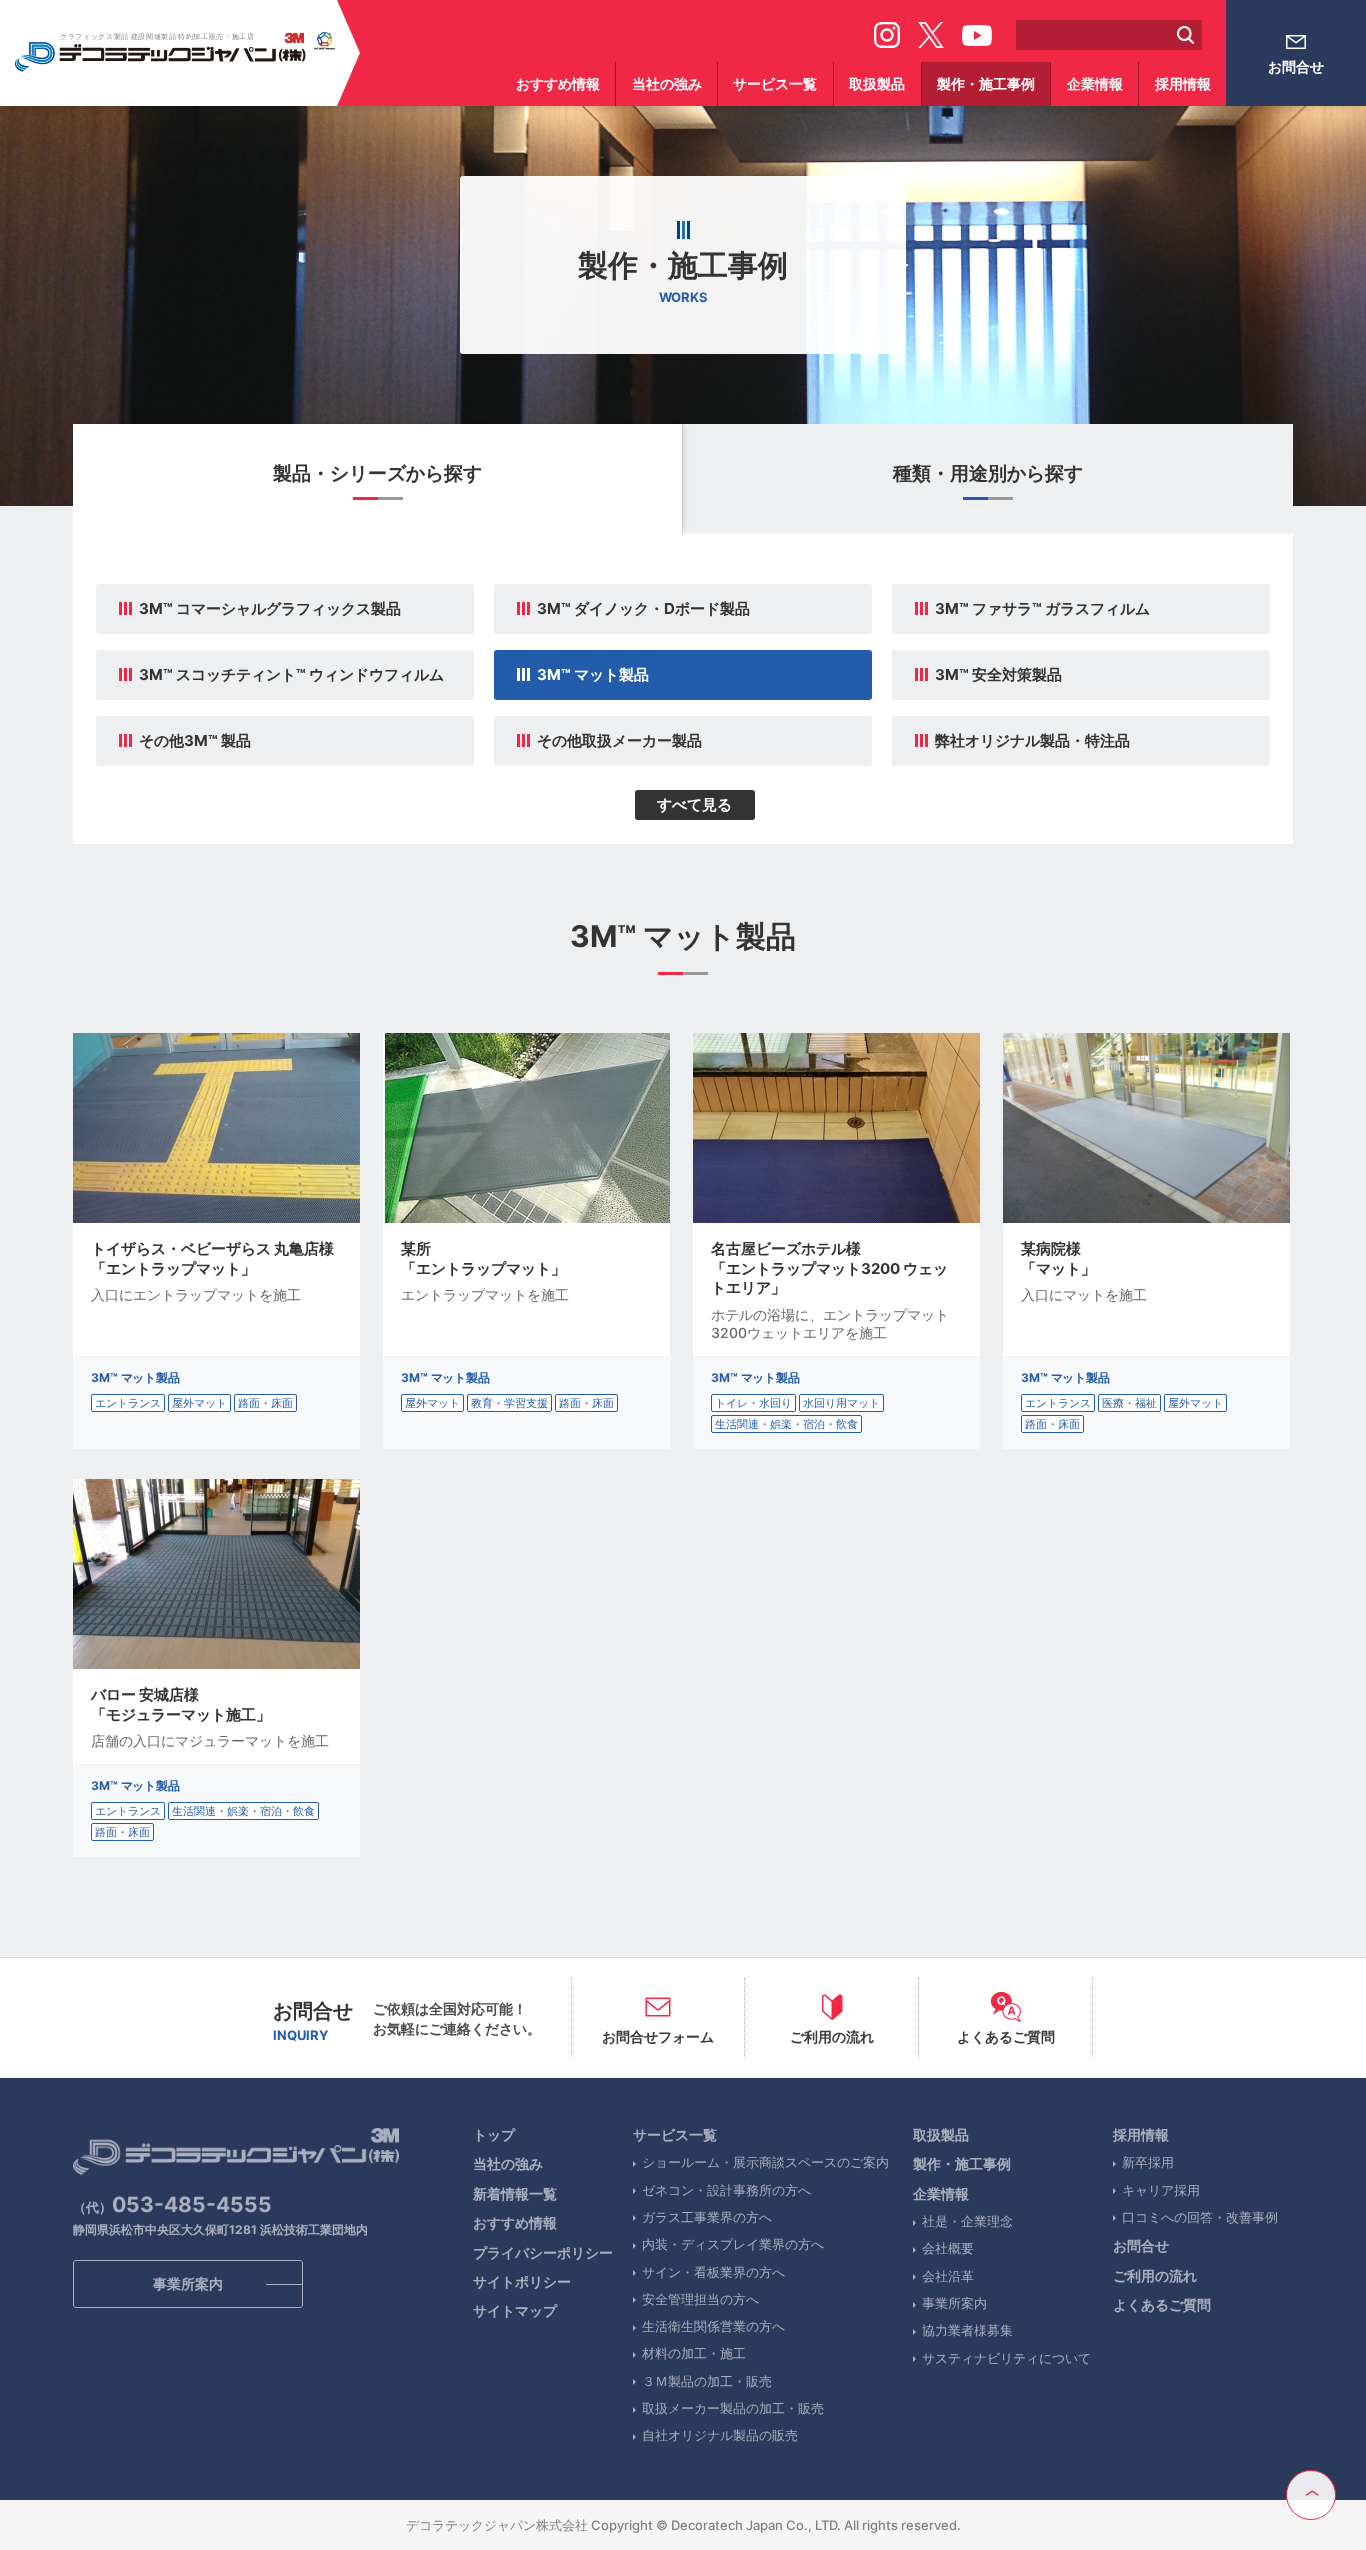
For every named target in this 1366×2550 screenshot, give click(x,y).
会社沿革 (948, 2276)
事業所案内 (954, 2303)
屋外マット (199, 1403)
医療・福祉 (1129, 1403)
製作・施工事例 (986, 83)
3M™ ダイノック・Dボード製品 (643, 608)
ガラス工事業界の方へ (707, 2217)
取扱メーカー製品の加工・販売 (733, 2408)
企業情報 (1095, 83)
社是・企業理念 (967, 2221)
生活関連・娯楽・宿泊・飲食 (786, 1424)
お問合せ (1296, 66)
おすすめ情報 (558, 83)
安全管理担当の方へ (700, 2299)
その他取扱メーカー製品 (619, 740)
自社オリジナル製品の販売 (720, 2435)
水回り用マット (841, 1403)
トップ (494, 2134)
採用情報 (1183, 83)
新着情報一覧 (515, 2193)
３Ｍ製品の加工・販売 (707, 2381)
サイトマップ (515, 2310)
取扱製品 (877, 83)
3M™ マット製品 (593, 674)
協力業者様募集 (967, 2330)
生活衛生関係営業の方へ (713, 2326)
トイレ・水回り (753, 1403)
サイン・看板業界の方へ (713, 2272)
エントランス (128, 1403)
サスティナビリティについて (1006, 2358)
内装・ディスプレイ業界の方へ (733, 2244)
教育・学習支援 (509, 1403)
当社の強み (667, 83)
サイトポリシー (522, 2281)
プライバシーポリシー (543, 2252)
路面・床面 (265, 1403)
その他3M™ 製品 (195, 740)
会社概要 (948, 2248)
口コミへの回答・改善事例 (1200, 2217)
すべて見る (694, 804)
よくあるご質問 (1162, 2304)
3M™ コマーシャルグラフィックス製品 (270, 608)
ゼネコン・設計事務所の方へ (726, 2190)
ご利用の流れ (1155, 2275)
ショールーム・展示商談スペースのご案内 (765, 2162)
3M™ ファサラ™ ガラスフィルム (1042, 608)
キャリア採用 (1161, 2190)
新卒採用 (1148, 2162)
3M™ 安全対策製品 (998, 674)
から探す (377, 473)
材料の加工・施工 (694, 2353)
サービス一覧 (775, 83)
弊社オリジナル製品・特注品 (1032, 740)
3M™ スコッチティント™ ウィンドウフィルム (291, 674)
